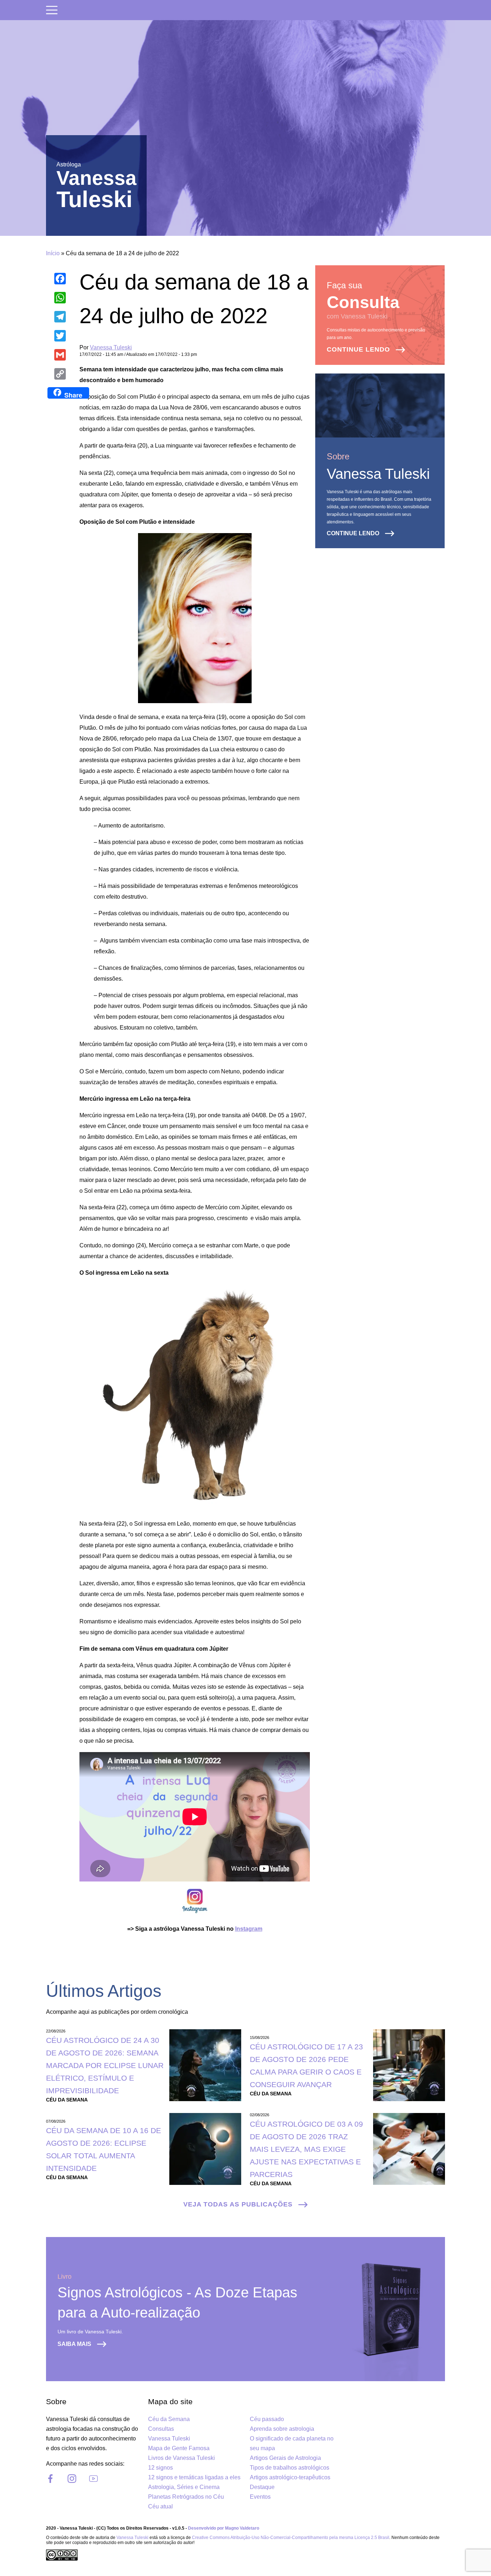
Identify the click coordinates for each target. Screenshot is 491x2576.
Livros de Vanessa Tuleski (182, 2458)
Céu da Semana (169, 2419)
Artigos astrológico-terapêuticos (290, 2477)
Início (53, 253)
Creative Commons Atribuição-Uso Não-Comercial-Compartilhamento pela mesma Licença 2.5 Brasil (291, 2538)
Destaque (262, 2487)
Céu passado (267, 2419)
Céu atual (160, 2506)
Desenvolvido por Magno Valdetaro (224, 2528)
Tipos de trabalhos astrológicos (290, 2468)
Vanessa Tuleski (111, 347)
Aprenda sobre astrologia (282, 2429)
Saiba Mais (74, 2344)
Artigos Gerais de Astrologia (285, 2458)
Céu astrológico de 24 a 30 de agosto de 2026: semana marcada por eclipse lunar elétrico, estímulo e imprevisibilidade (105, 2065)
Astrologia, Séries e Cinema (184, 2487)
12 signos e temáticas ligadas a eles (194, 2477)
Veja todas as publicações (238, 2204)
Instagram (249, 1929)
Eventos (260, 2497)
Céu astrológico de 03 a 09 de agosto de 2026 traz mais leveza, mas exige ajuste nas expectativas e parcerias (306, 2149)
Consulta (363, 302)
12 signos (160, 2468)
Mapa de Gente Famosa (179, 2448)
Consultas (161, 2429)
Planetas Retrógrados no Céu (186, 2497)
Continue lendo (358, 349)
